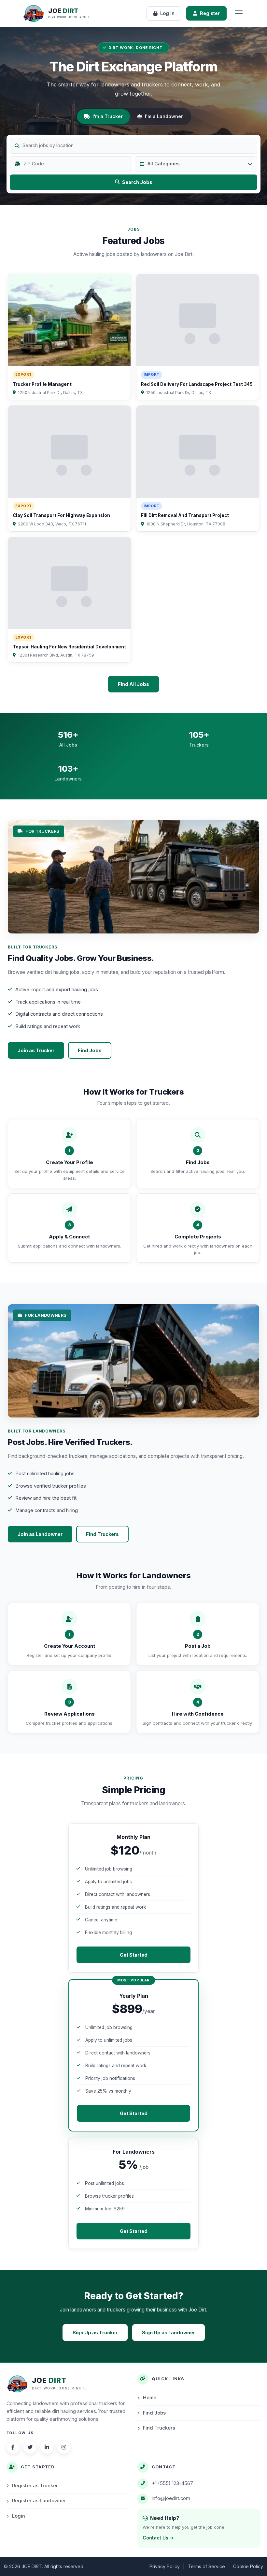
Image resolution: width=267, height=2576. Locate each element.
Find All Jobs (133, 684)
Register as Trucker (35, 2486)
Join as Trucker (36, 1050)
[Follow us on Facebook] (13, 2447)
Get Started (134, 1955)
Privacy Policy (165, 2566)
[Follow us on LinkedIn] (47, 2447)
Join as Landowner (40, 1534)
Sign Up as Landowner (169, 2333)
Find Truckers (102, 1534)
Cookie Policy (248, 2566)
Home (150, 2398)
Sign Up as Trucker (95, 2333)
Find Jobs (90, 1050)
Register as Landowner (39, 2501)
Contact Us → (158, 2538)
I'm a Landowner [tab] (164, 116)
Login (19, 2516)
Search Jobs (137, 182)
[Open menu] (239, 13)
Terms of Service (206, 2566)
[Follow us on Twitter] (30, 2447)
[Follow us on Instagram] (64, 2447)
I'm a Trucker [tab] (108, 116)
